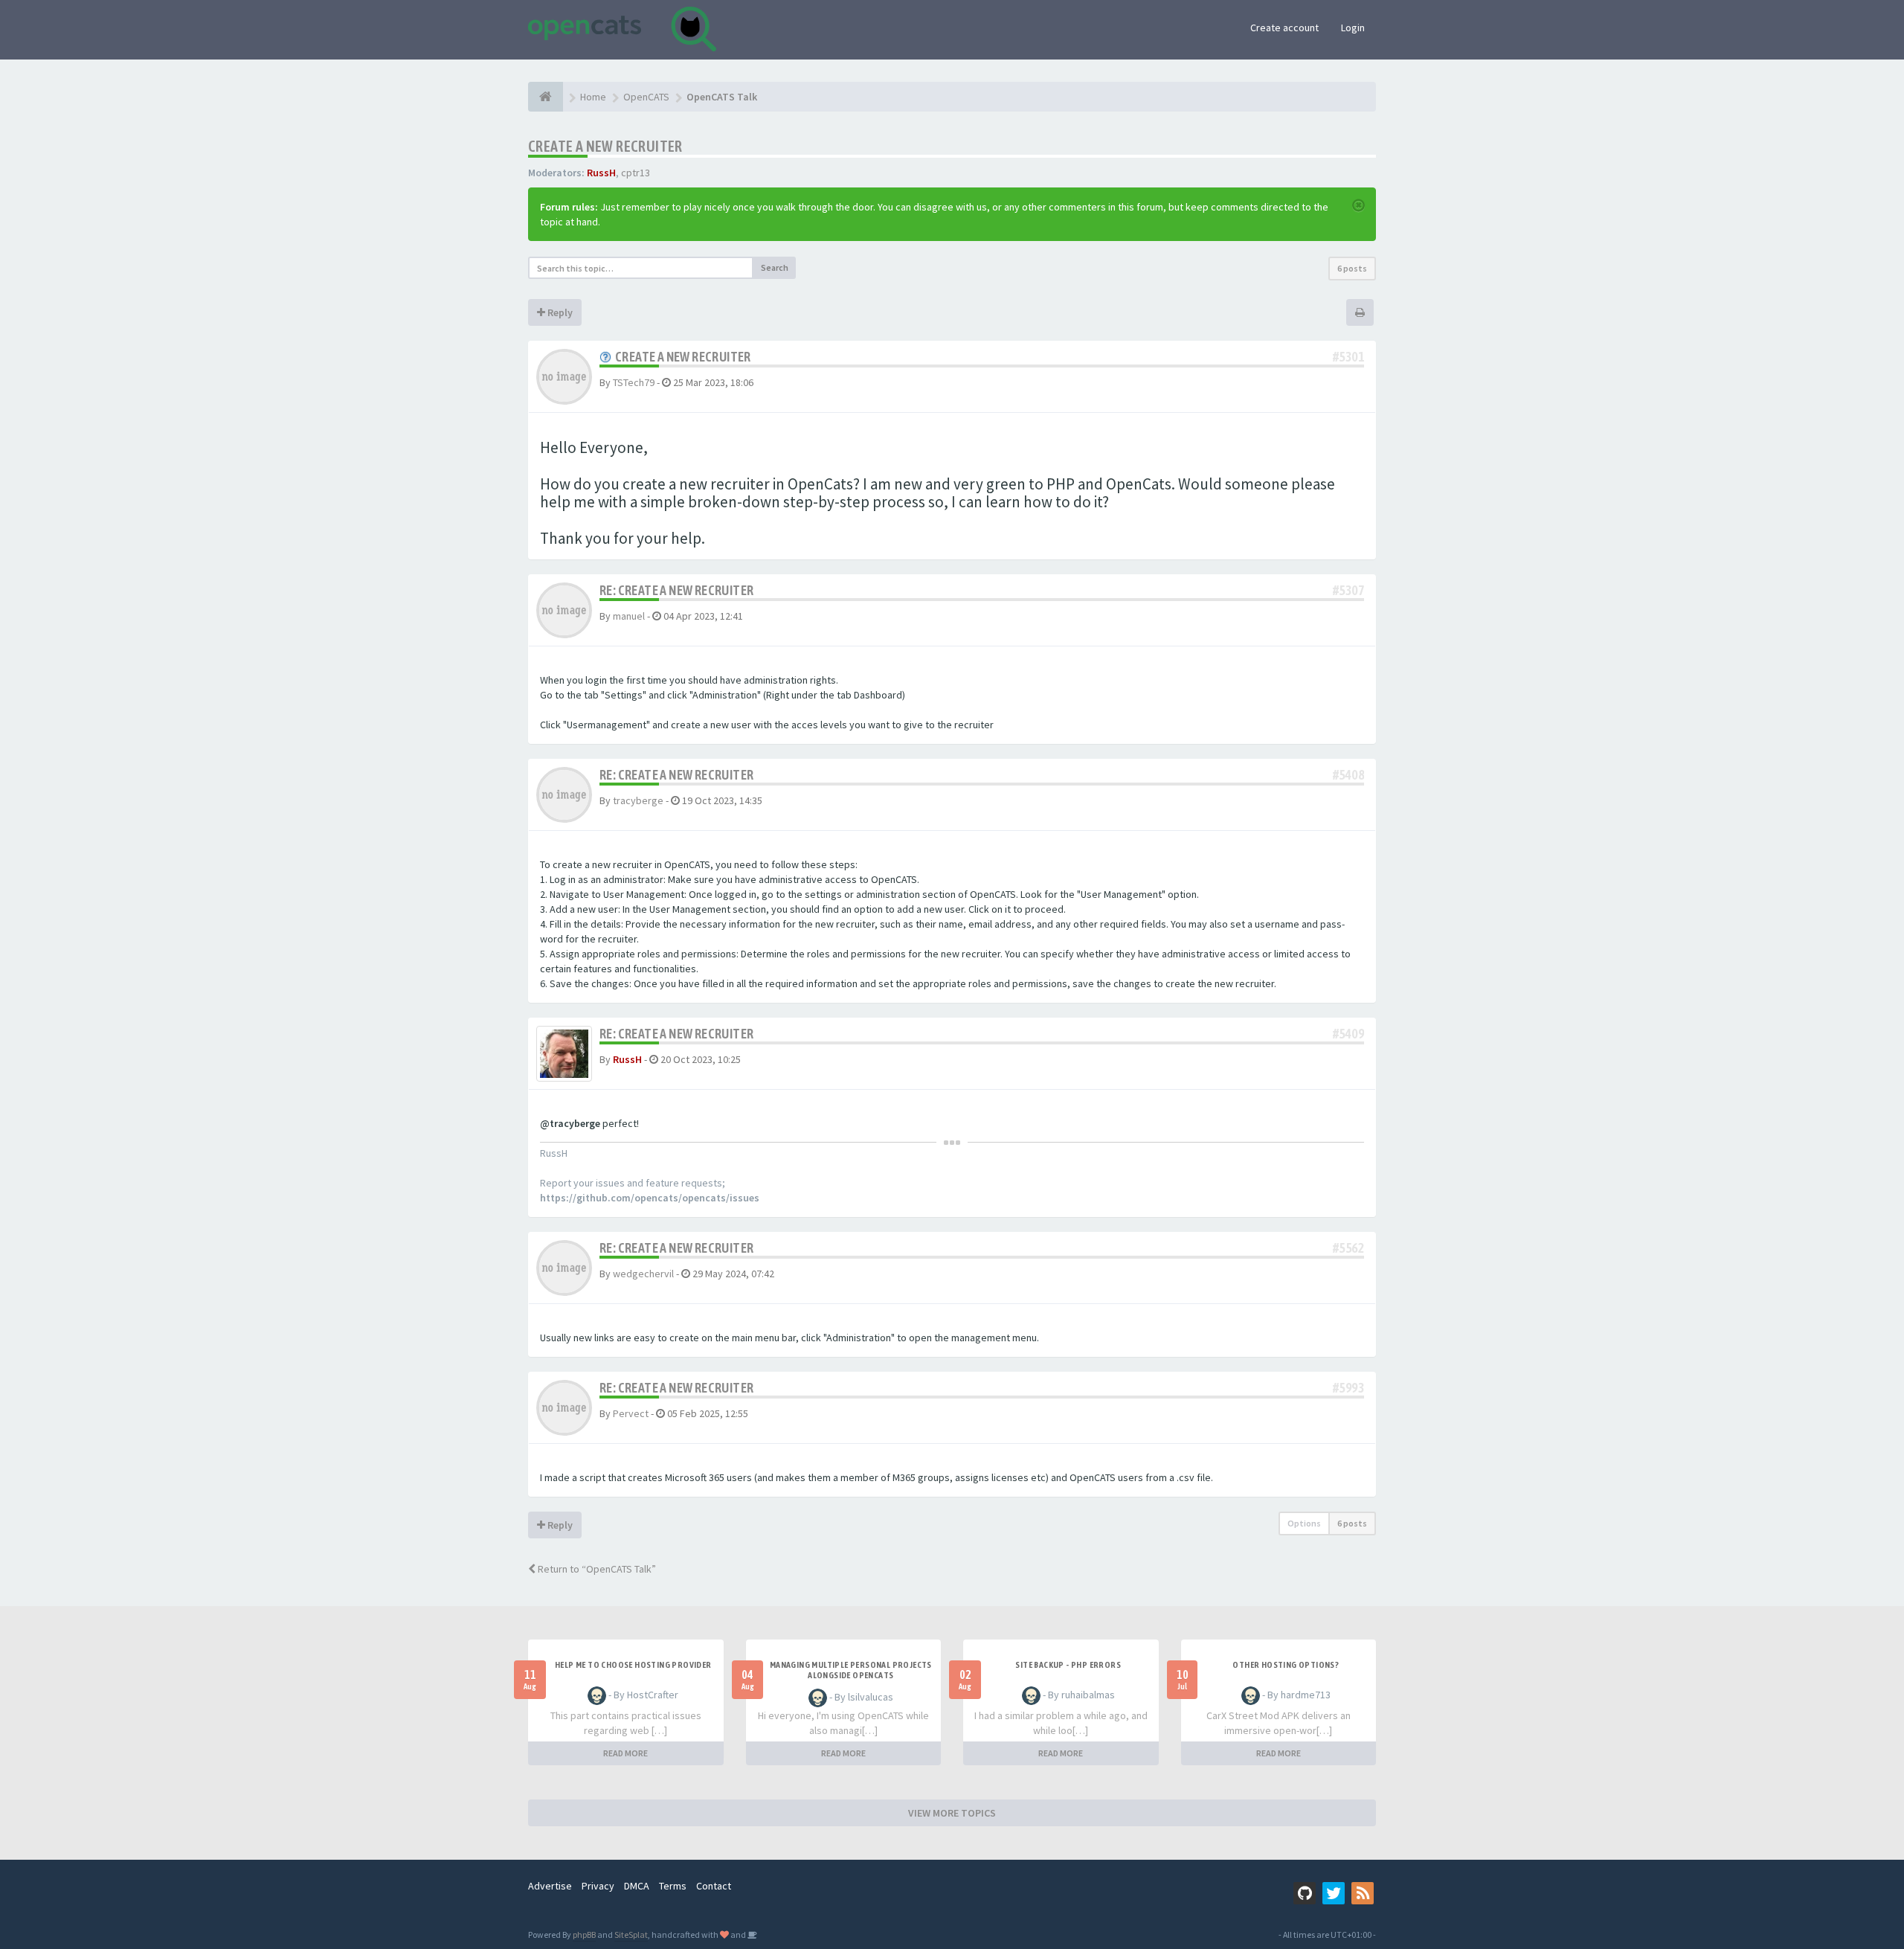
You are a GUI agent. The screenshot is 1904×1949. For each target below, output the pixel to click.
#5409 (1348, 1034)
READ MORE (625, 1753)
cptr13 (636, 173)
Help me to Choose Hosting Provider (633, 1665)
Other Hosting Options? (1286, 1665)
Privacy (598, 1886)
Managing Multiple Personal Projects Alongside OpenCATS (851, 1670)
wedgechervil (643, 1274)
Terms (673, 1886)
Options (1304, 1523)
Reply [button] (559, 312)
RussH (601, 173)
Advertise (550, 1886)
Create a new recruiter (605, 146)
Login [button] (1353, 28)
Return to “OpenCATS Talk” (596, 1569)
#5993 (1348, 1388)
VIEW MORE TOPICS (952, 1813)
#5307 (1348, 590)
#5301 (1348, 357)
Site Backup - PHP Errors (1068, 1665)
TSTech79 (634, 382)
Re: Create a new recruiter (676, 590)
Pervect (631, 1413)
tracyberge (638, 800)
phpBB (584, 1934)
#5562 (1348, 1248)
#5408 (1348, 775)
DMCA (637, 1886)
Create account (1284, 28)
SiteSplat (631, 1934)
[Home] (546, 97)
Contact (714, 1886)
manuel (629, 616)
